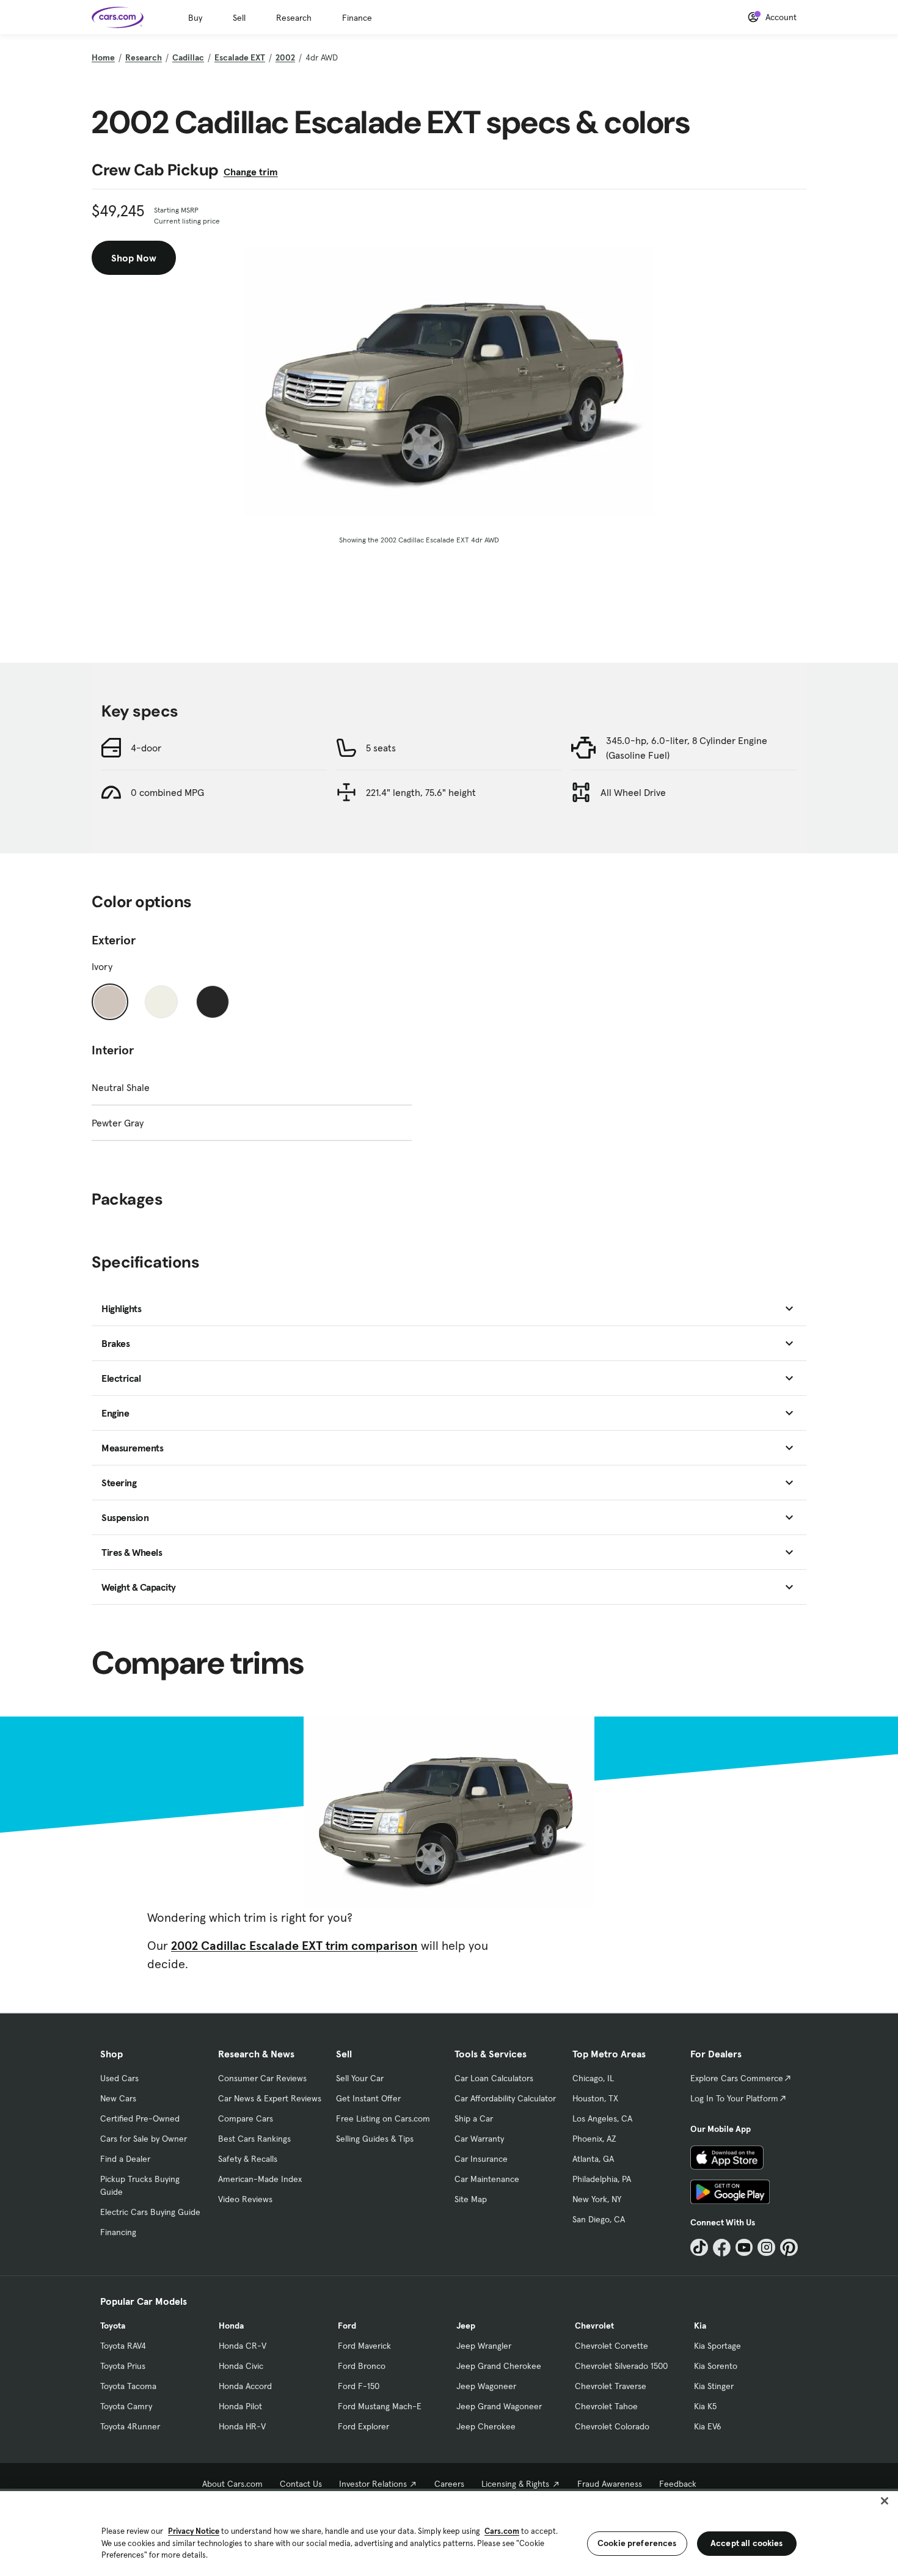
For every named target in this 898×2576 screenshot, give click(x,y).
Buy (195, 18)
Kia (700, 2326)
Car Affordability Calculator (505, 2098)
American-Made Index (260, 2179)
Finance (357, 18)
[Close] (885, 2501)
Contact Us (301, 2484)
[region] (449, 2532)
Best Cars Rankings (254, 2139)
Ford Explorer (363, 2426)
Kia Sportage (717, 2346)
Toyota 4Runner (130, 2426)
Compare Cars (246, 2118)
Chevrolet (594, 2326)
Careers (449, 2484)
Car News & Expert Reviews (270, 2098)
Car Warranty (479, 2139)
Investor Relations (373, 2484)
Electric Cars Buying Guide (150, 2212)
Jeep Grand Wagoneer (499, 2406)
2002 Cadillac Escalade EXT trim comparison (294, 1946)
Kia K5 (705, 2406)
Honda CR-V (243, 2346)
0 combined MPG (167, 792)
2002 (285, 57)
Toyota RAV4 (123, 2346)
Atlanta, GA (593, 2159)
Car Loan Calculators (494, 2078)
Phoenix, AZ (594, 2139)
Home (103, 57)
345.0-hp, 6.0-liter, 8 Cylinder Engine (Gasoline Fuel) (687, 748)
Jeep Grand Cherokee (499, 2366)
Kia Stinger (714, 2386)
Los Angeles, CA (602, 2118)
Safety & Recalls (248, 2159)
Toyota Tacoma (128, 2386)
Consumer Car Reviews (262, 2078)
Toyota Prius (123, 2366)
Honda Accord (245, 2386)
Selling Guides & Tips (375, 2139)
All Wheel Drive (633, 792)
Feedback (678, 2484)
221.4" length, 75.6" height (421, 792)
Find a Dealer (125, 2159)
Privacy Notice (194, 2531)
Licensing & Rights (515, 2484)
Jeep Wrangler (484, 2346)
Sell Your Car (360, 2078)
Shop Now (134, 258)
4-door (146, 748)
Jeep (466, 2326)
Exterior (114, 940)
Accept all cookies (747, 2543)
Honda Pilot (240, 2406)
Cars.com (502, 2531)
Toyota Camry (126, 2406)
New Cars (118, 2098)
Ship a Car (474, 2118)
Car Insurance (481, 2159)
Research (294, 18)
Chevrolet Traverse (611, 2386)
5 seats (381, 748)
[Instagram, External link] (766, 2248)
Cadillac (188, 57)
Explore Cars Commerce (737, 2078)
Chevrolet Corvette (611, 2346)
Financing (118, 2232)
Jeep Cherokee (486, 2426)
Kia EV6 (708, 2426)
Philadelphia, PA (602, 2179)
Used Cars (119, 2078)
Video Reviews (245, 2199)
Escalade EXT (240, 57)
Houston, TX (595, 2098)
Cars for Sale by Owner (144, 2139)
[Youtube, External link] (744, 2248)
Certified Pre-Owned (140, 2118)
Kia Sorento (716, 2366)
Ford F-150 (359, 2386)
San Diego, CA (599, 2219)
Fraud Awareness (610, 2484)
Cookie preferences (637, 2543)
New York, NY (597, 2199)
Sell (239, 18)
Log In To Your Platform (734, 2098)
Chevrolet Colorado (612, 2426)
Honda (231, 2326)
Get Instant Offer (368, 2098)
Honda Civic (241, 2366)
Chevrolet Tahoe (606, 2406)
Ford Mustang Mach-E (380, 2406)
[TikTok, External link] (699, 2248)
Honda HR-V (242, 2426)
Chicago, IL (593, 2078)
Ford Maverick (364, 2346)
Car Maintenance (487, 2179)
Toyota (113, 2326)
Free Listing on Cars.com (383, 2118)
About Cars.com (232, 2484)
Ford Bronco (362, 2366)
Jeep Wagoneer (486, 2386)
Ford (347, 2326)
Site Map (471, 2199)
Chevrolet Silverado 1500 (621, 2366)
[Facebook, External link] (722, 2248)
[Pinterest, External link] (789, 2248)
